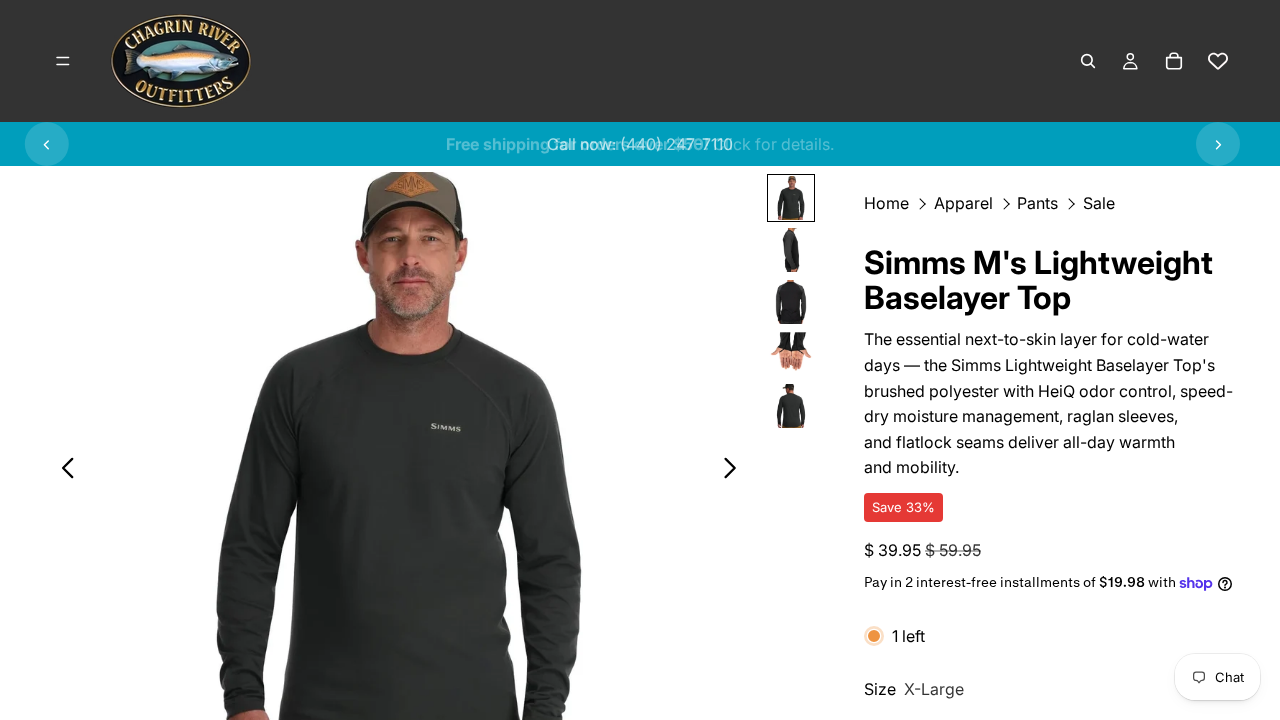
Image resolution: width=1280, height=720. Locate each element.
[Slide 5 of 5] (791, 406)
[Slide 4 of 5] (791, 354)
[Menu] (63, 61)
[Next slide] (1218, 144)
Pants (1037, 203)
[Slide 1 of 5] (791, 198)
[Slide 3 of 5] (791, 302)
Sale (1099, 203)
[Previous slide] (47, 144)
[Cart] (1174, 61)
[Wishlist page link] (1218, 61)
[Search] (1088, 61)
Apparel (963, 203)
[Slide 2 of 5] (791, 250)
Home (886, 203)
